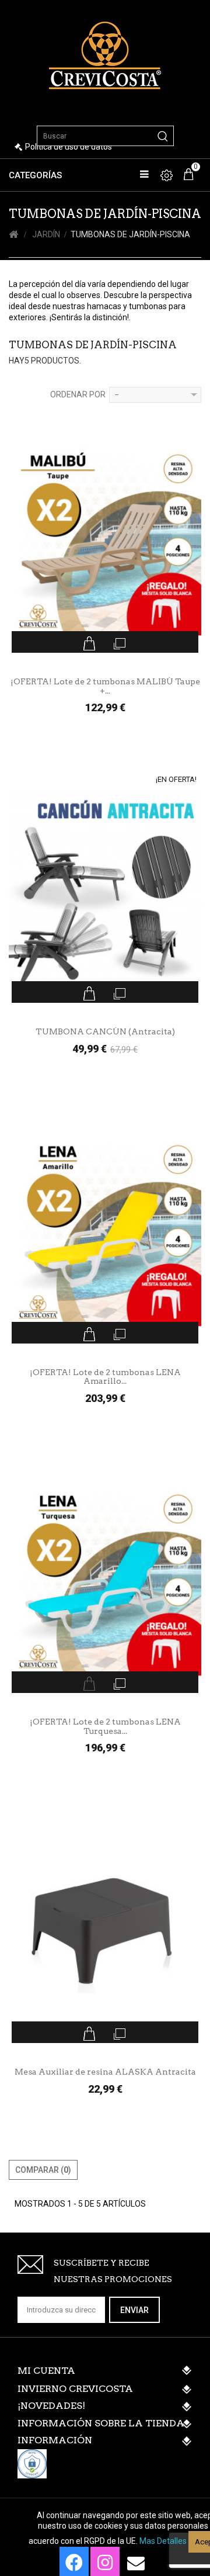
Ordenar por (78, 394)
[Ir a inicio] (13, 235)
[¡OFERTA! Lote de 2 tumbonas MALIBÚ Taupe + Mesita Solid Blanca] (105, 545)
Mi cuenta (46, 2371)
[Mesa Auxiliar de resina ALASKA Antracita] (105, 1935)
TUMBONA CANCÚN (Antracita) (105, 1032)
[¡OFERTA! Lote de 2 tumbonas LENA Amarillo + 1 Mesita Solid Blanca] (105, 1236)
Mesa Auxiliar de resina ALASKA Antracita (105, 2072)
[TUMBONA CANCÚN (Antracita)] (105, 895)
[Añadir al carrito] (90, 643)
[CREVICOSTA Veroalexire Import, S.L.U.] (105, 54)
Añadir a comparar (120, 643)
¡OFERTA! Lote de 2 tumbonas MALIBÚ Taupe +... (105, 686)
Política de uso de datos (69, 147)
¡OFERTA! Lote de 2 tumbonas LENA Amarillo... (105, 1377)
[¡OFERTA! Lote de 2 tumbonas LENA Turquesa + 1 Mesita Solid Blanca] (105, 1585)
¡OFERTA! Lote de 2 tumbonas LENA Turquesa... (105, 1726)
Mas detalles (163, 2541)
